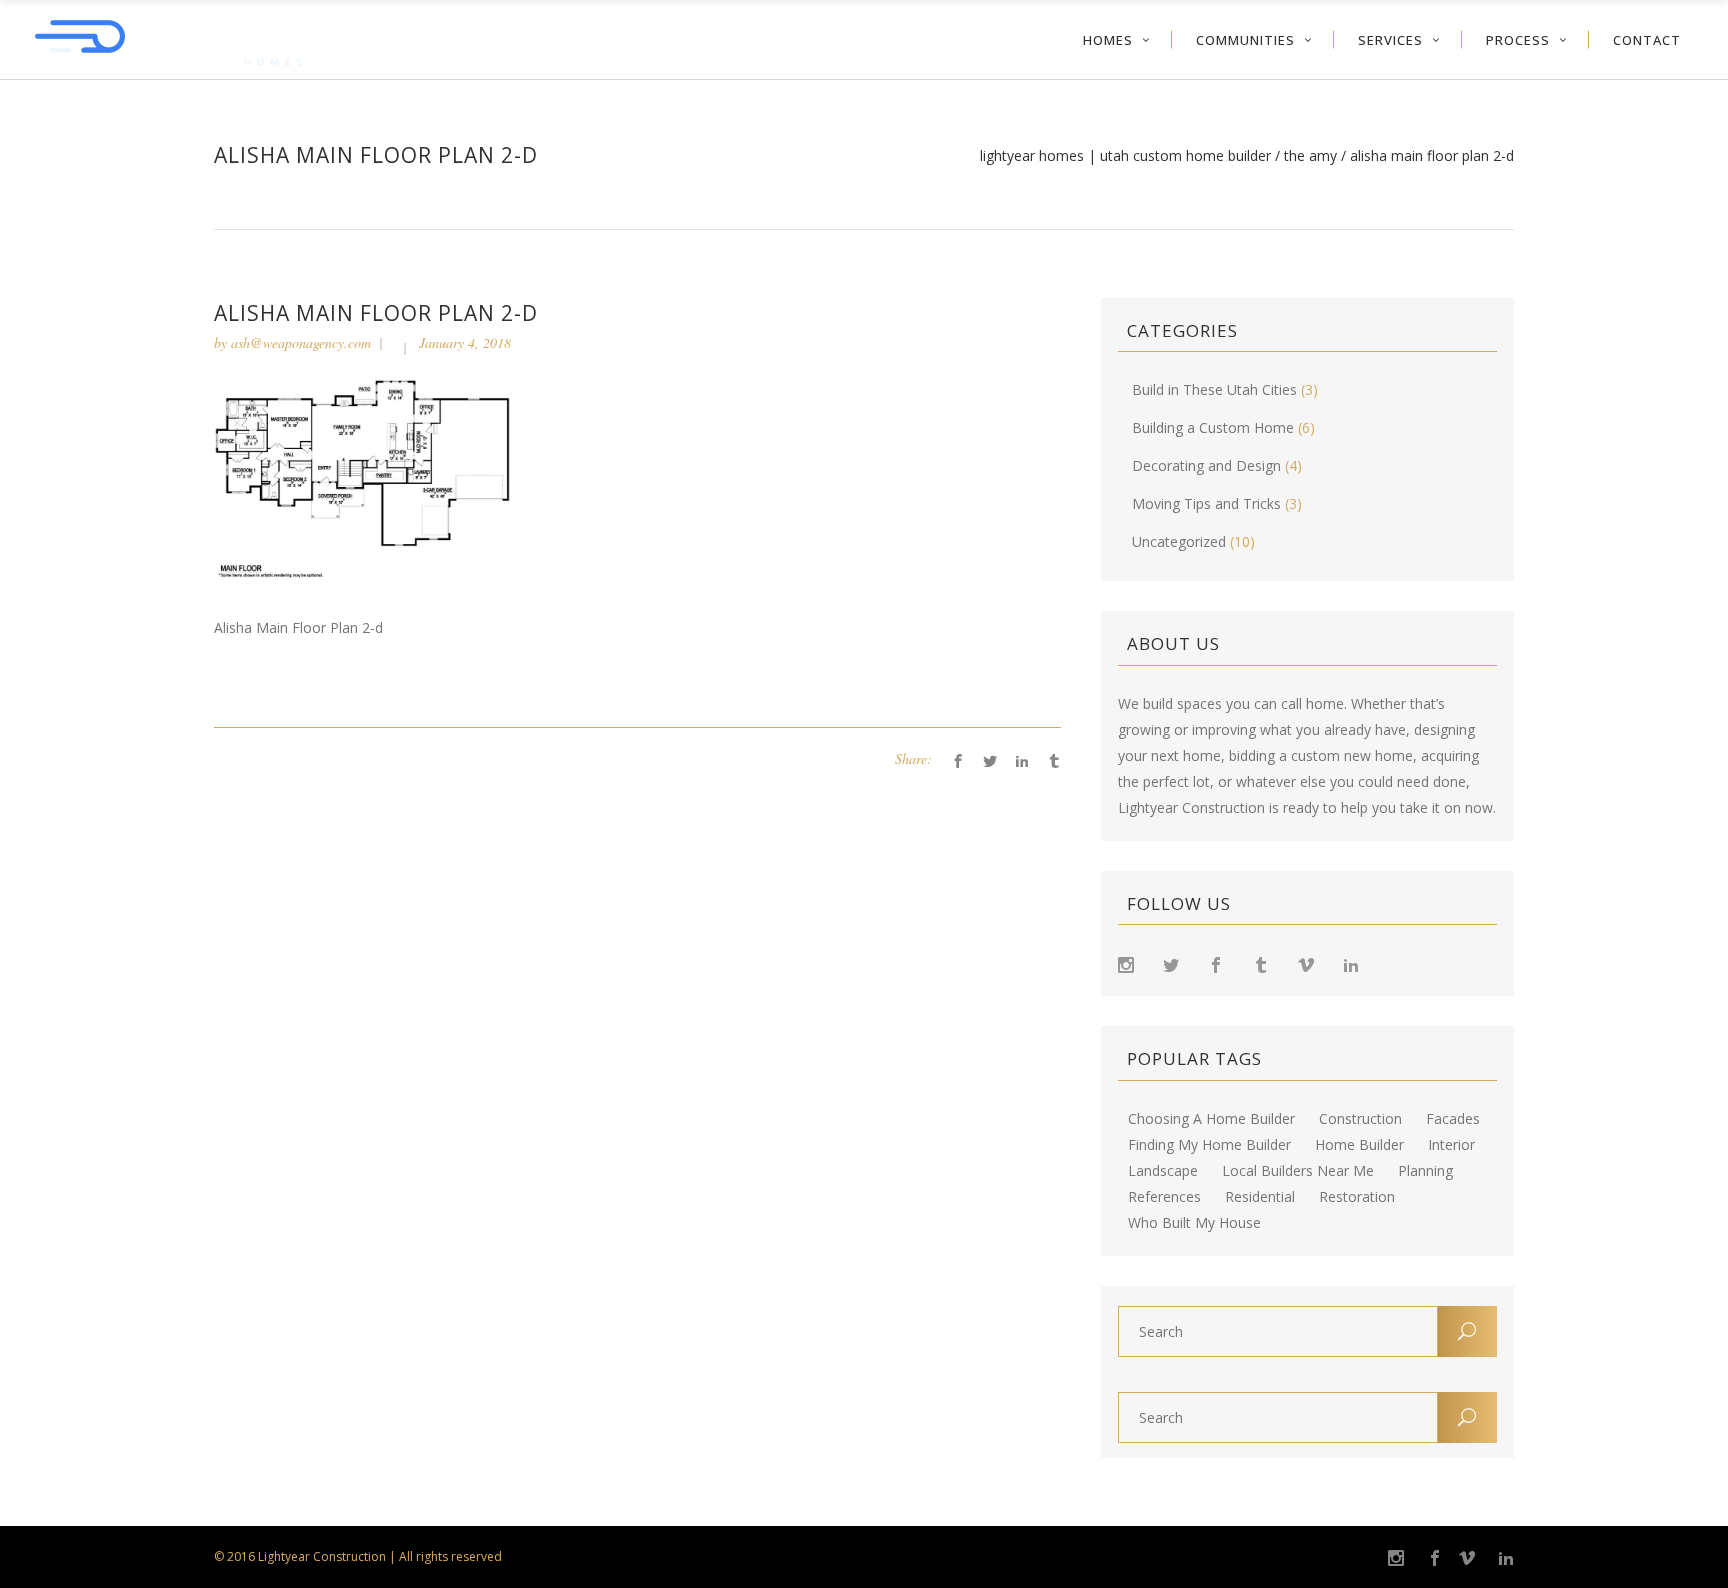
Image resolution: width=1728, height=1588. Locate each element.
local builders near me (1298, 1171)
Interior (1451, 1145)
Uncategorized (1179, 541)
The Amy (1310, 156)
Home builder (1359, 1145)
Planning (1425, 1171)
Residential (1260, 1197)
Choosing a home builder (1211, 1119)
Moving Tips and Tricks (1206, 503)
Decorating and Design (1206, 465)
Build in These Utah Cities (1214, 389)
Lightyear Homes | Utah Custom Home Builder (1125, 156)
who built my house (1194, 1223)
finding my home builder (1209, 1145)
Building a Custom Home (1213, 427)
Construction (1360, 1119)
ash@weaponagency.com (301, 342)
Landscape (1163, 1171)
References (1164, 1197)
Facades (1453, 1119)
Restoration (1357, 1197)
